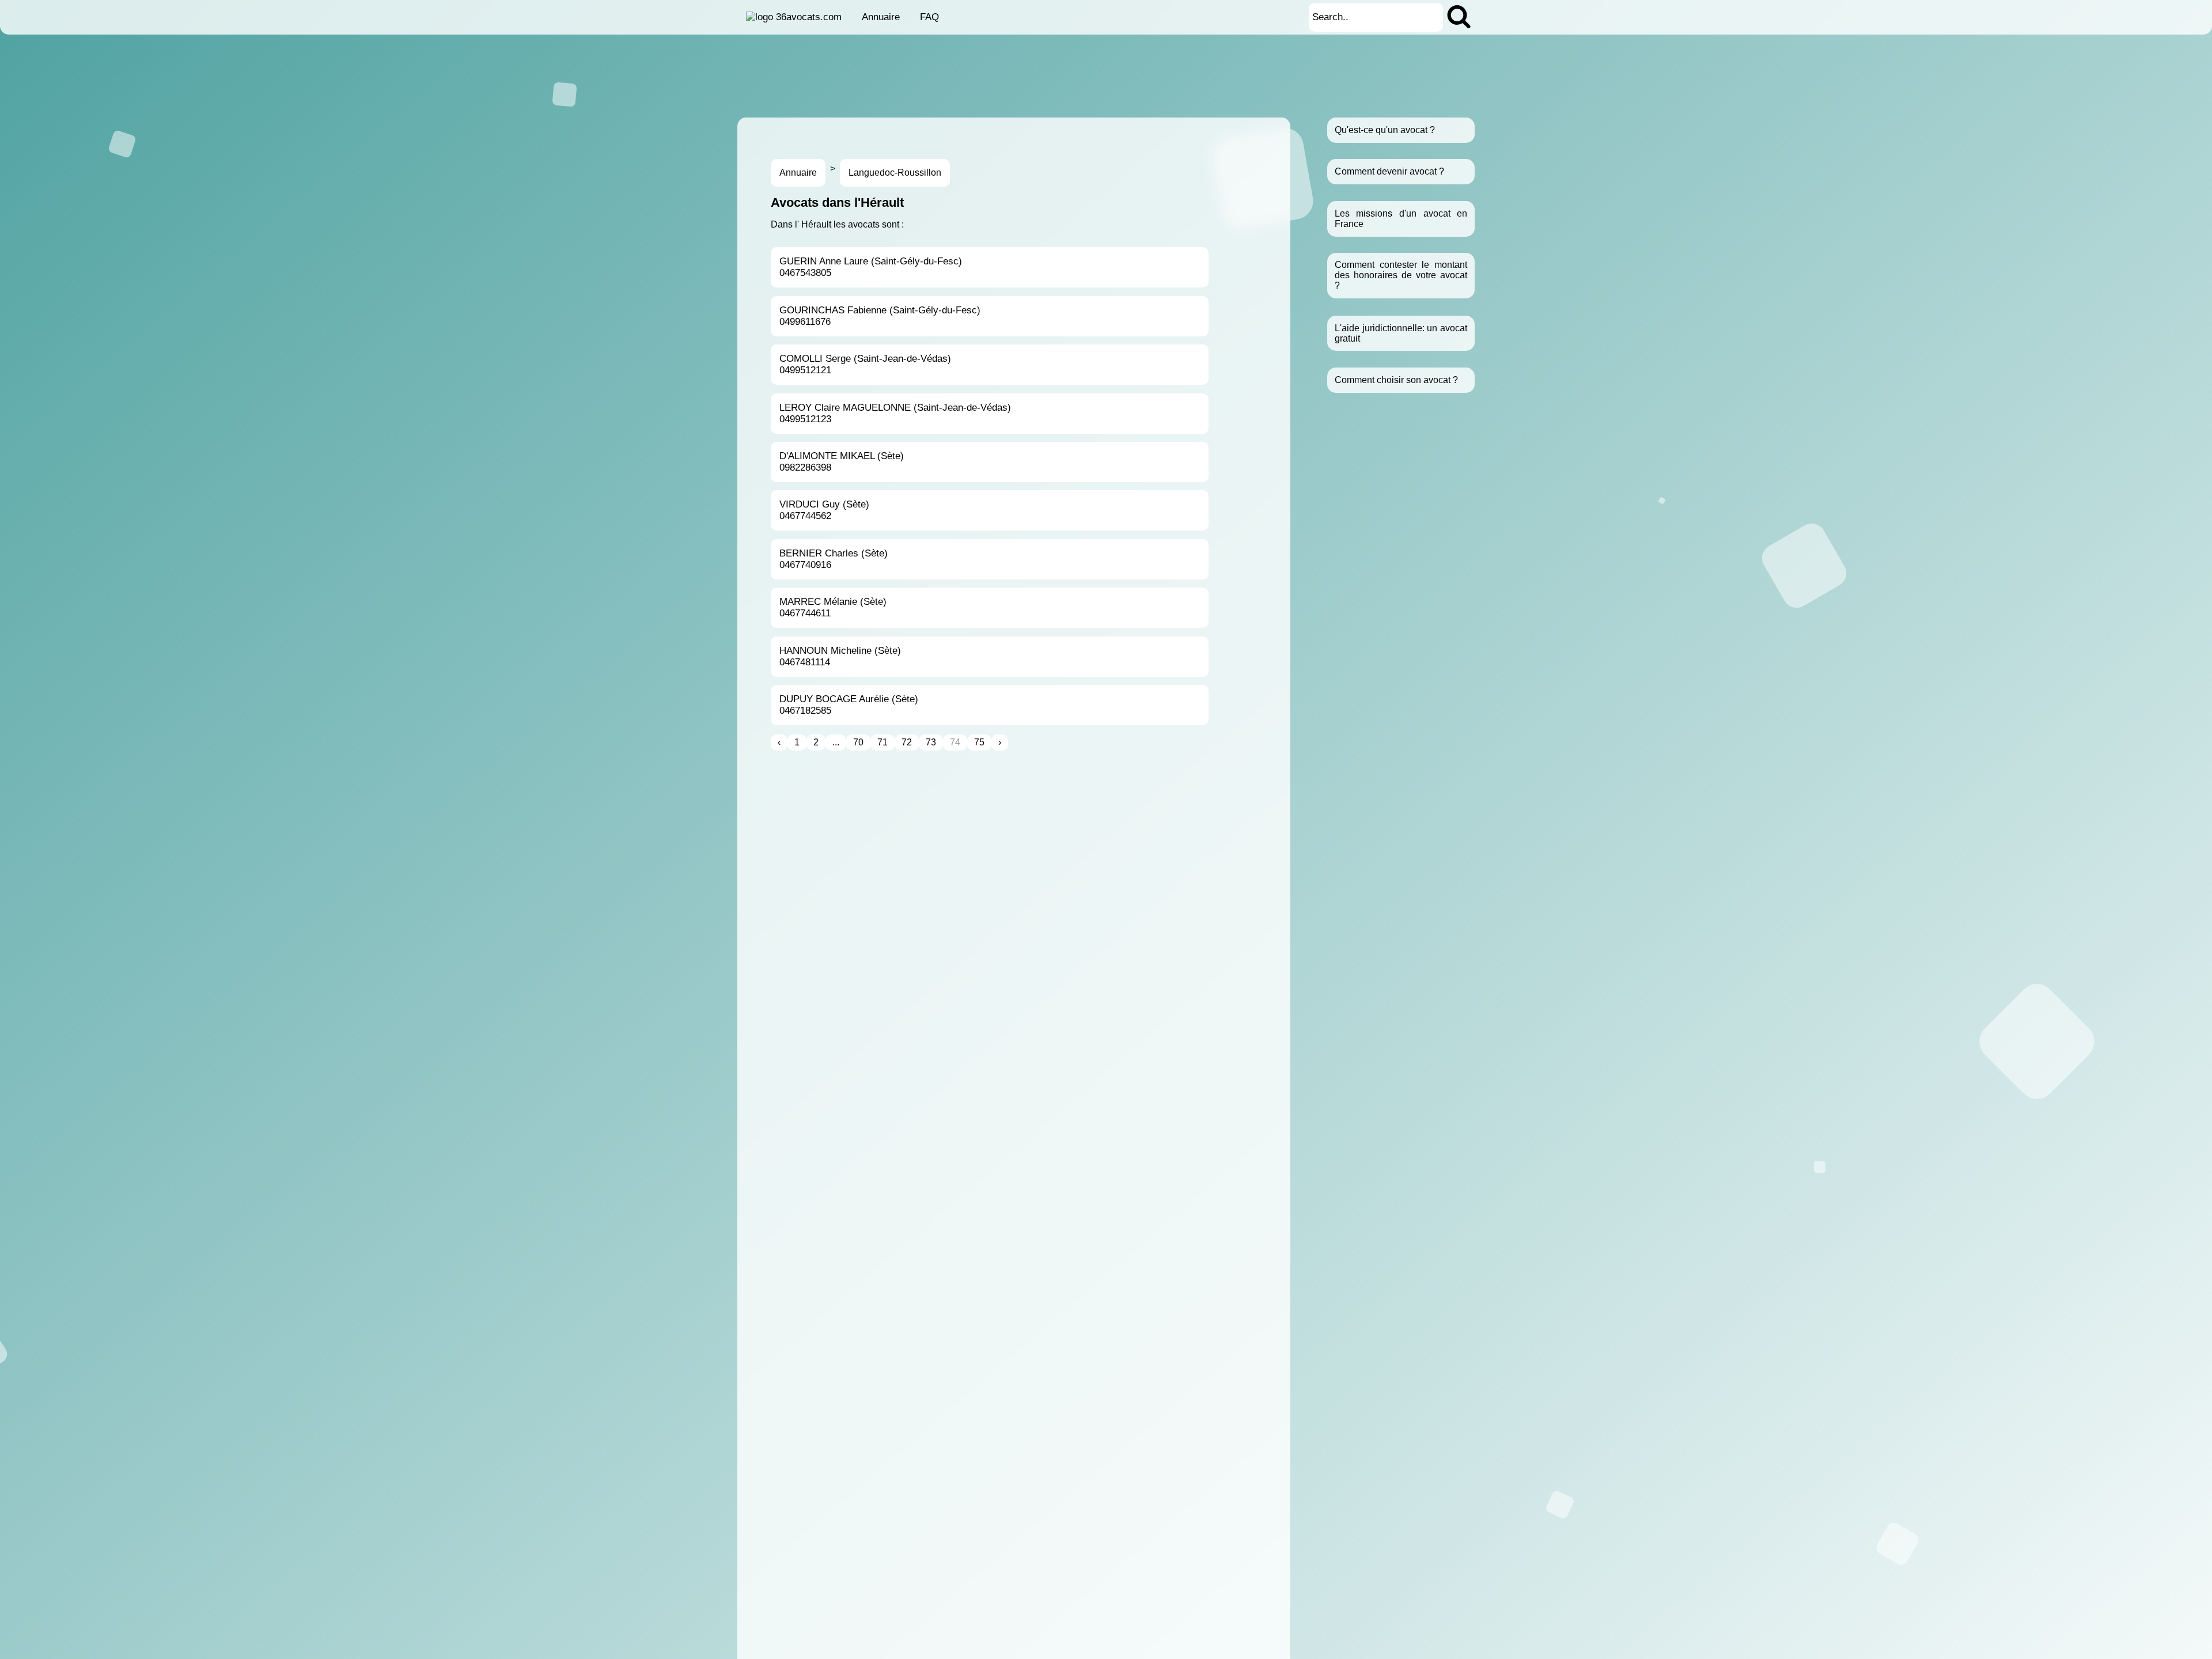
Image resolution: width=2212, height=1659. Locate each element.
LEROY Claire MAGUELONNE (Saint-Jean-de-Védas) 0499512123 (895, 413)
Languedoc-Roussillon (895, 173)
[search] (1459, 17)
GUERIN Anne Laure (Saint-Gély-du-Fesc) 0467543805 (871, 267)
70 (858, 742)
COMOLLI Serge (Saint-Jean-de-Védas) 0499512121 (865, 364)
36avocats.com (809, 17)
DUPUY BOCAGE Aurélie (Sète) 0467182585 (849, 705)
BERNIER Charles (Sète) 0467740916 (834, 559)
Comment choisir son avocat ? (1396, 380)
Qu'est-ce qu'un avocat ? (1385, 130)
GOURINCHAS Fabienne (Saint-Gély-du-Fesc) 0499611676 (880, 316)
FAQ (929, 17)
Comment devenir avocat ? (1389, 171)
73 (931, 742)
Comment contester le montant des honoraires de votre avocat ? (1401, 276)
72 (907, 742)
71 (882, 742)
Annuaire (881, 17)
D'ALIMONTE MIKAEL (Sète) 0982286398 (842, 462)
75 (979, 742)
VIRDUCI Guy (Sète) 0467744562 (824, 510)
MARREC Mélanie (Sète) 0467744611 (833, 607)
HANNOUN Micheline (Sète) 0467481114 (840, 656)
